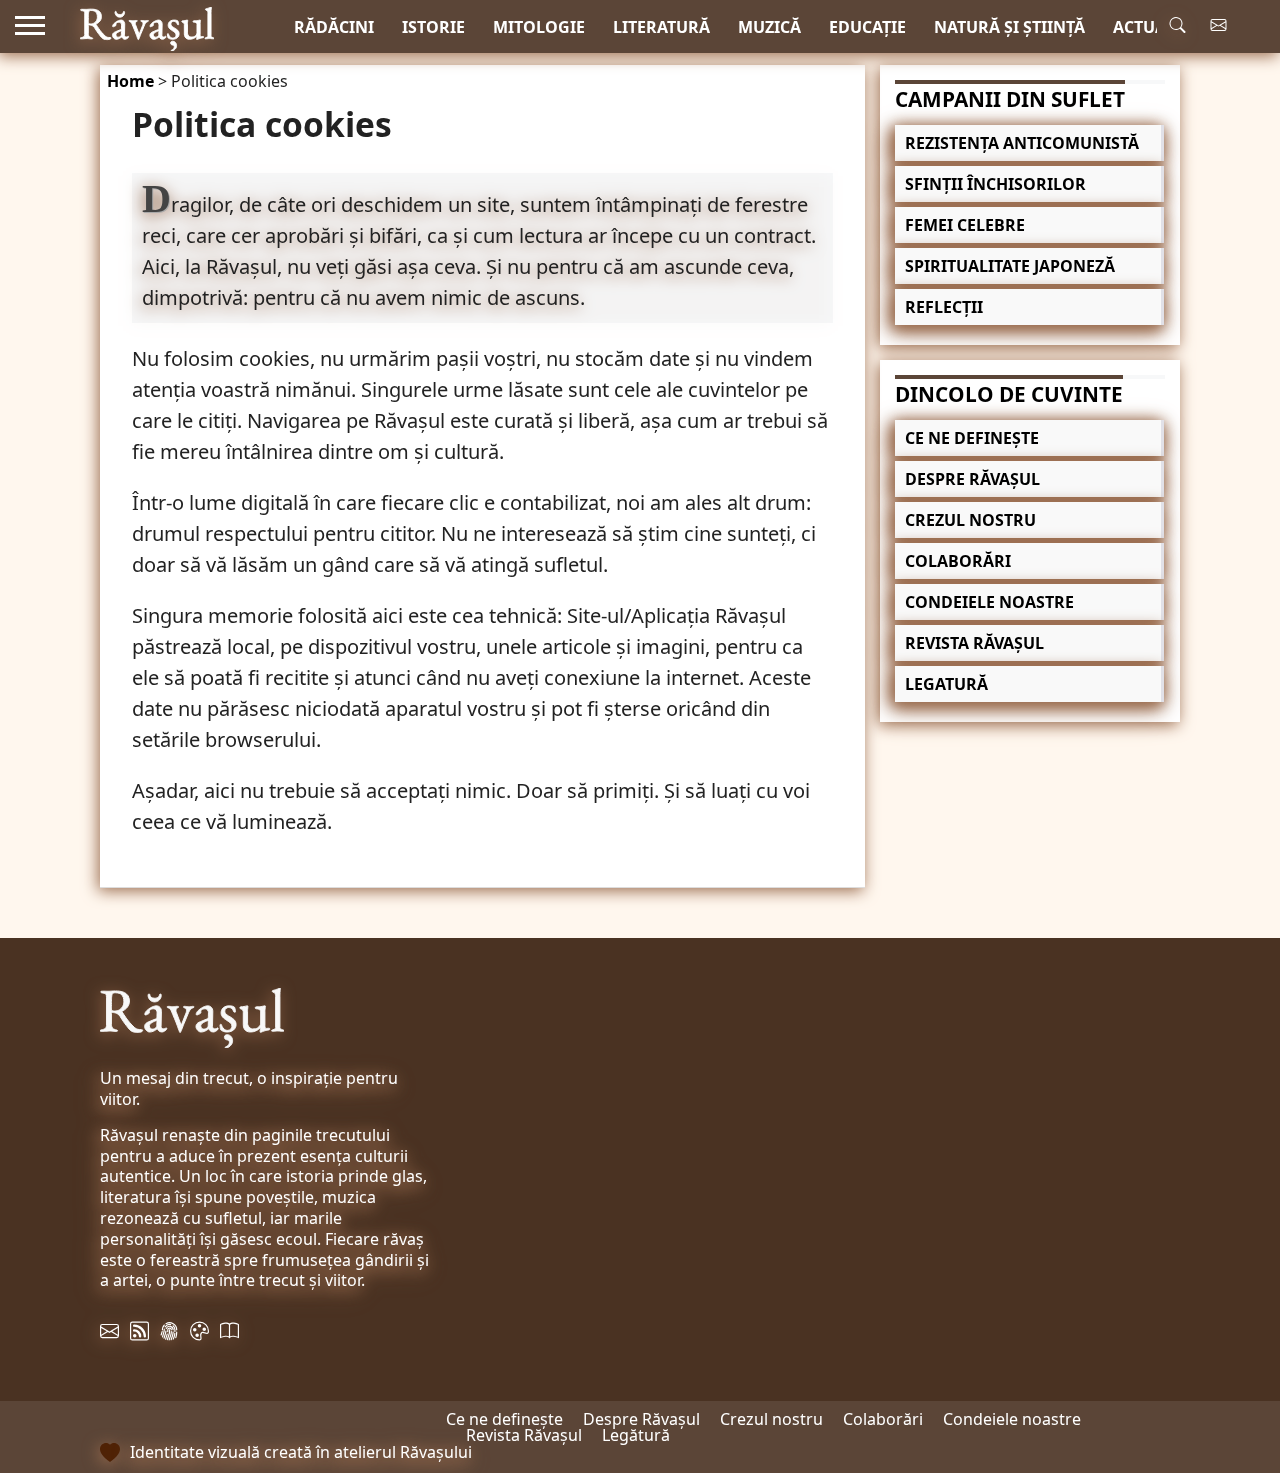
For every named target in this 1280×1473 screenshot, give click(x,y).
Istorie (433, 27)
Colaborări (958, 561)
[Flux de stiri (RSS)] (139, 1340)
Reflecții (944, 307)
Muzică (769, 27)
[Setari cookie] (169, 1340)
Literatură (661, 27)
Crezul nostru (970, 520)
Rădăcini (334, 27)
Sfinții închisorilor (995, 184)
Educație (867, 27)
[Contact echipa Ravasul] (109, 1340)
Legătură (636, 1435)
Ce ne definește (972, 438)
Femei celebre (965, 225)
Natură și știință (1009, 27)
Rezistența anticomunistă (1022, 143)
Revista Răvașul (974, 643)
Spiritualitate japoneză (1010, 266)
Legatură (946, 684)
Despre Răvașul (972, 479)
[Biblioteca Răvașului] (229, 1340)
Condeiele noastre (989, 602)
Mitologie (539, 27)
